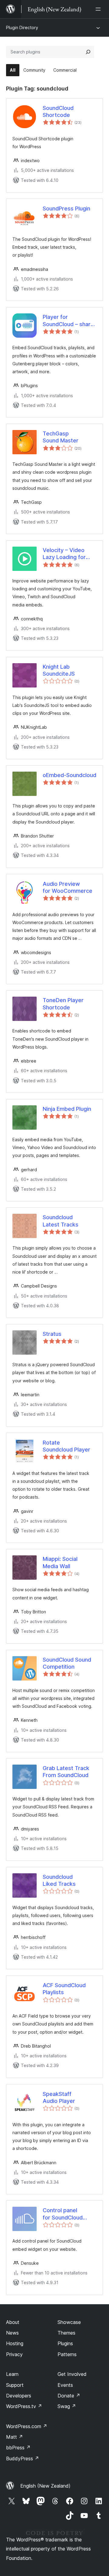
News (12, 2333)
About (13, 2322)
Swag (67, 2406)
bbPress (18, 2448)
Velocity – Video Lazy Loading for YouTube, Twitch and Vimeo (69, 554)
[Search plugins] (88, 52)
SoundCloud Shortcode (58, 111)
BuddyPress (23, 2458)
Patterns (67, 2354)
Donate (69, 2396)
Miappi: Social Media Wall (60, 1562)
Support (15, 2385)
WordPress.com (27, 2426)
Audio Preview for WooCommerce (68, 887)
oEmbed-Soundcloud (69, 775)
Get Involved (72, 2374)
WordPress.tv (24, 2406)
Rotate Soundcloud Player (66, 1446)
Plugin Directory (22, 27)
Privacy (14, 2354)
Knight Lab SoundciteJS (59, 670)
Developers (19, 2396)
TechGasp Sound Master (61, 437)
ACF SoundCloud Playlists (64, 1989)
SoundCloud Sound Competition (67, 1663)
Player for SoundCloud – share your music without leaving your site (68, 321)
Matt (15, 2437)
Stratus (52, 1334)
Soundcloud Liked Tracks (59, 1880)
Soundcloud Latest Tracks (61, 1221)
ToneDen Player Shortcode (63, 1004)
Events (65, 2385)
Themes (66, 2333)
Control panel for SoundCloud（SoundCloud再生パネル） (69, 2214)
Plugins (65, 2343)
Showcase (69, 2322)
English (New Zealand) (45, 2486)
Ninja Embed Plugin (67, 1109)
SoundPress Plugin (66, 208)
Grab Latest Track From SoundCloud (66, 1772)
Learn (12, 2374)
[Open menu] (99, 9)
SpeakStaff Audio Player (59, 2097)
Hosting (15, 2343)
